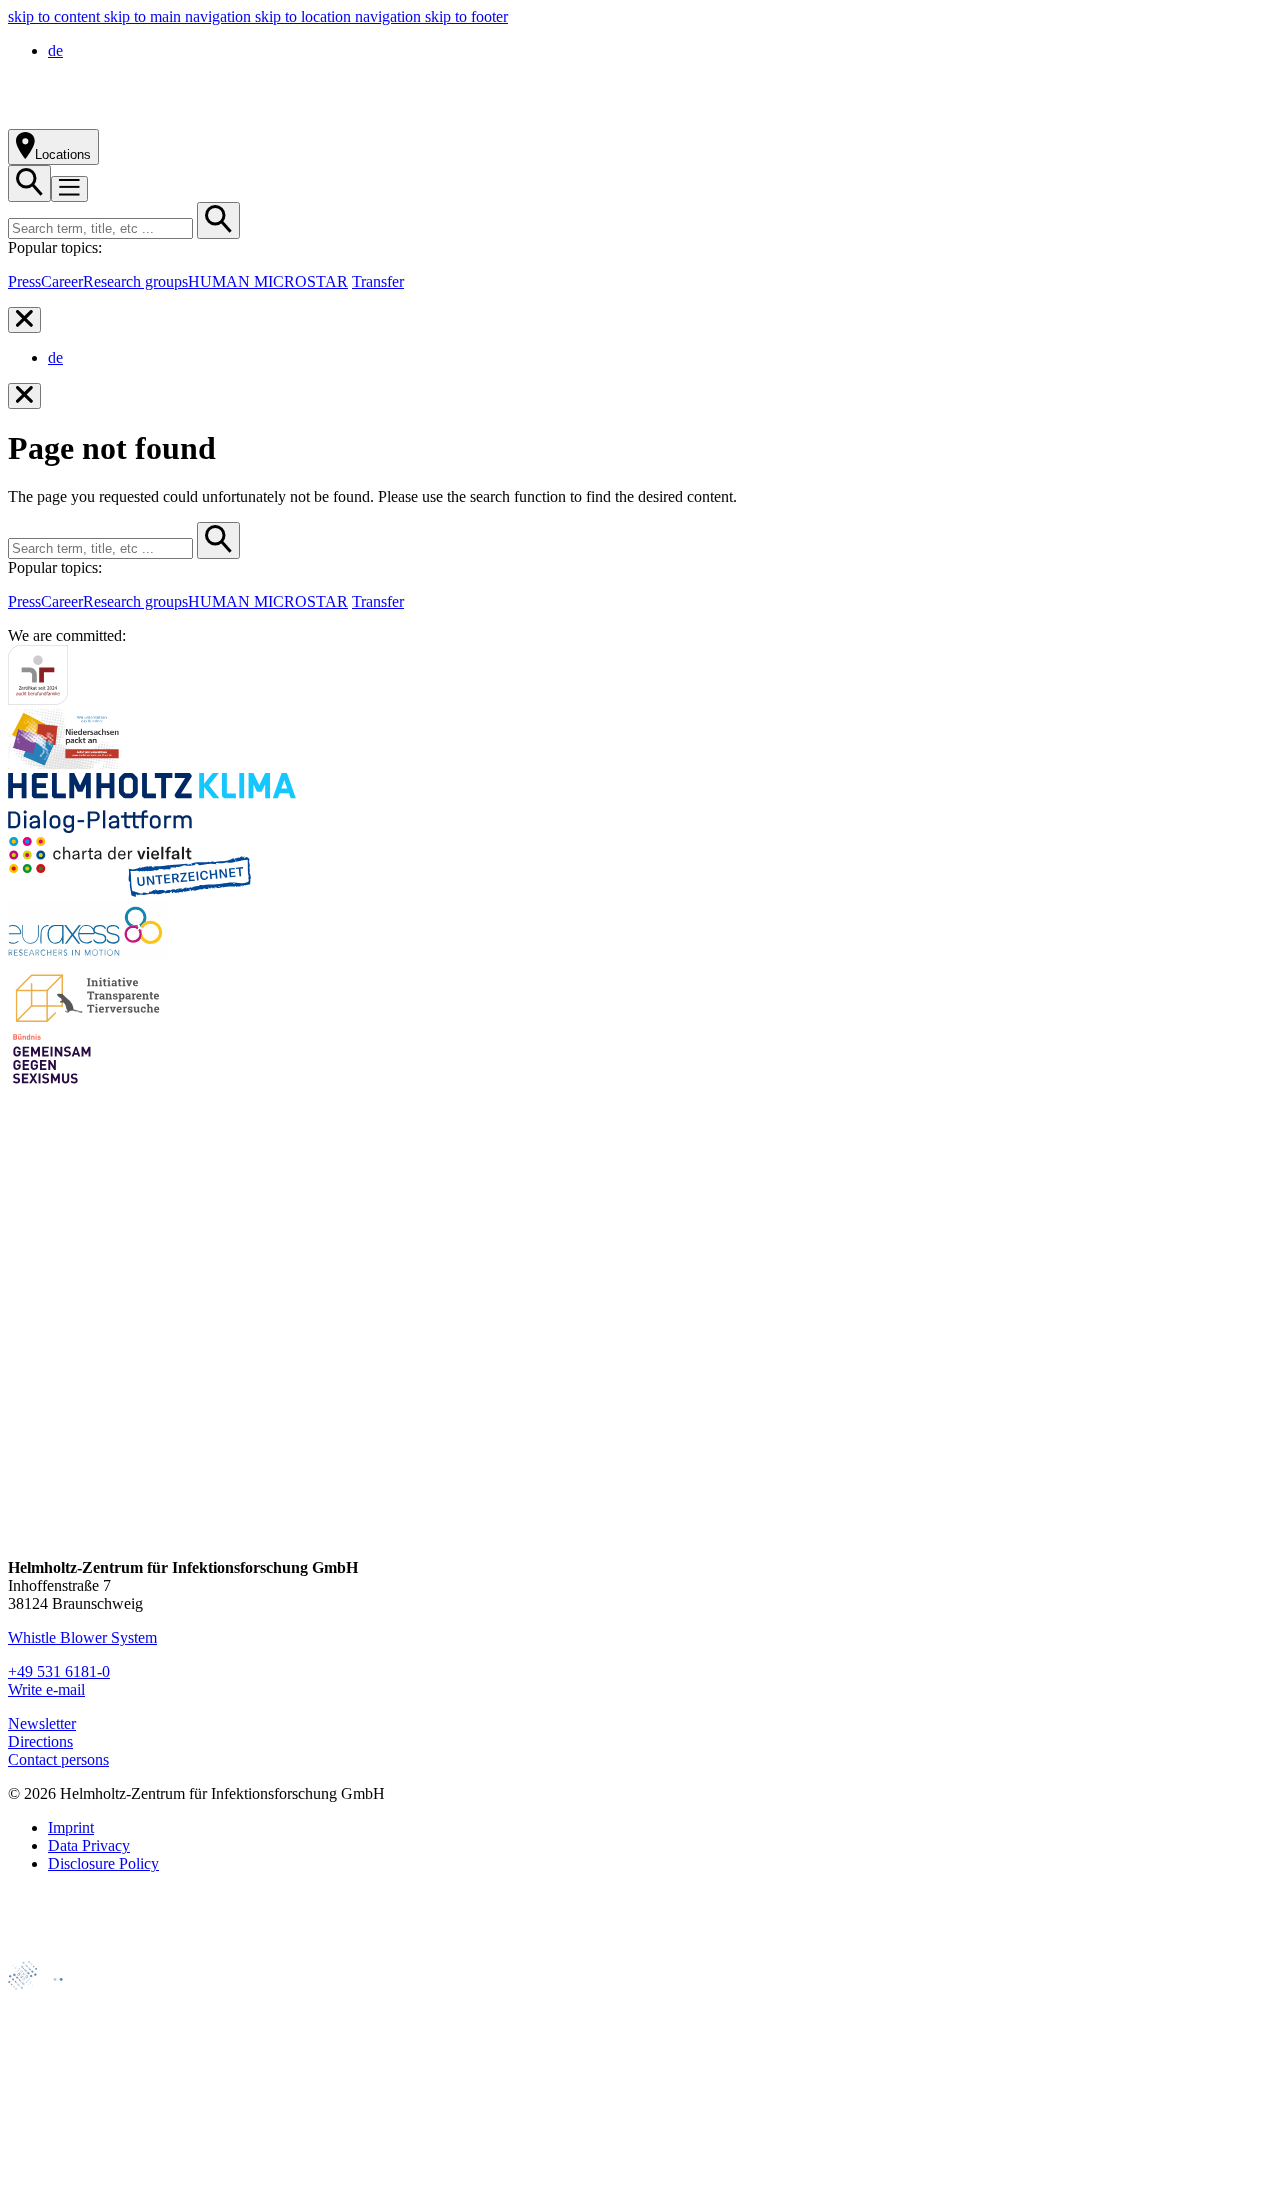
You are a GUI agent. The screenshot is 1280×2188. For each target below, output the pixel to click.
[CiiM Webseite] (60, 2000)
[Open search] (29, 183)
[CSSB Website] (51, 2034)
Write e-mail (46, 1689)
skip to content (56, 16)
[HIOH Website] (51, 2068)
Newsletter (42, 1723)
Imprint (71, 1827)
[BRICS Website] (56, 1951)
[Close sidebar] (24, 320)
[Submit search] (218, 220)
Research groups (135, 281)
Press (24, 281)
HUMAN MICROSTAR (268, 281)
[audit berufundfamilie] (38, 699)
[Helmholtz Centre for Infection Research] (229, 119)
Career (62, 281)
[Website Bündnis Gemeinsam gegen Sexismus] (52, 1083)
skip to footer (466, 16)
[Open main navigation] (69, 189)
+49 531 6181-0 (59, 1671)
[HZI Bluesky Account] (25, 1533)
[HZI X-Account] (25, 1305)
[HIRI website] (45, 2136)
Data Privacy (89, 1845)
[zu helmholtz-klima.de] (152, 827)
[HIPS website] (51, 2102)
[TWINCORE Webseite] (59, 2170)
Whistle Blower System (82, 1637)
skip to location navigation (340, 16)
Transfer (378, 281)
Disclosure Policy (103, 1863)
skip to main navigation (179, 16)
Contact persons (58, 1759)
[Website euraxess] (88, 955)
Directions (40, 1741)
